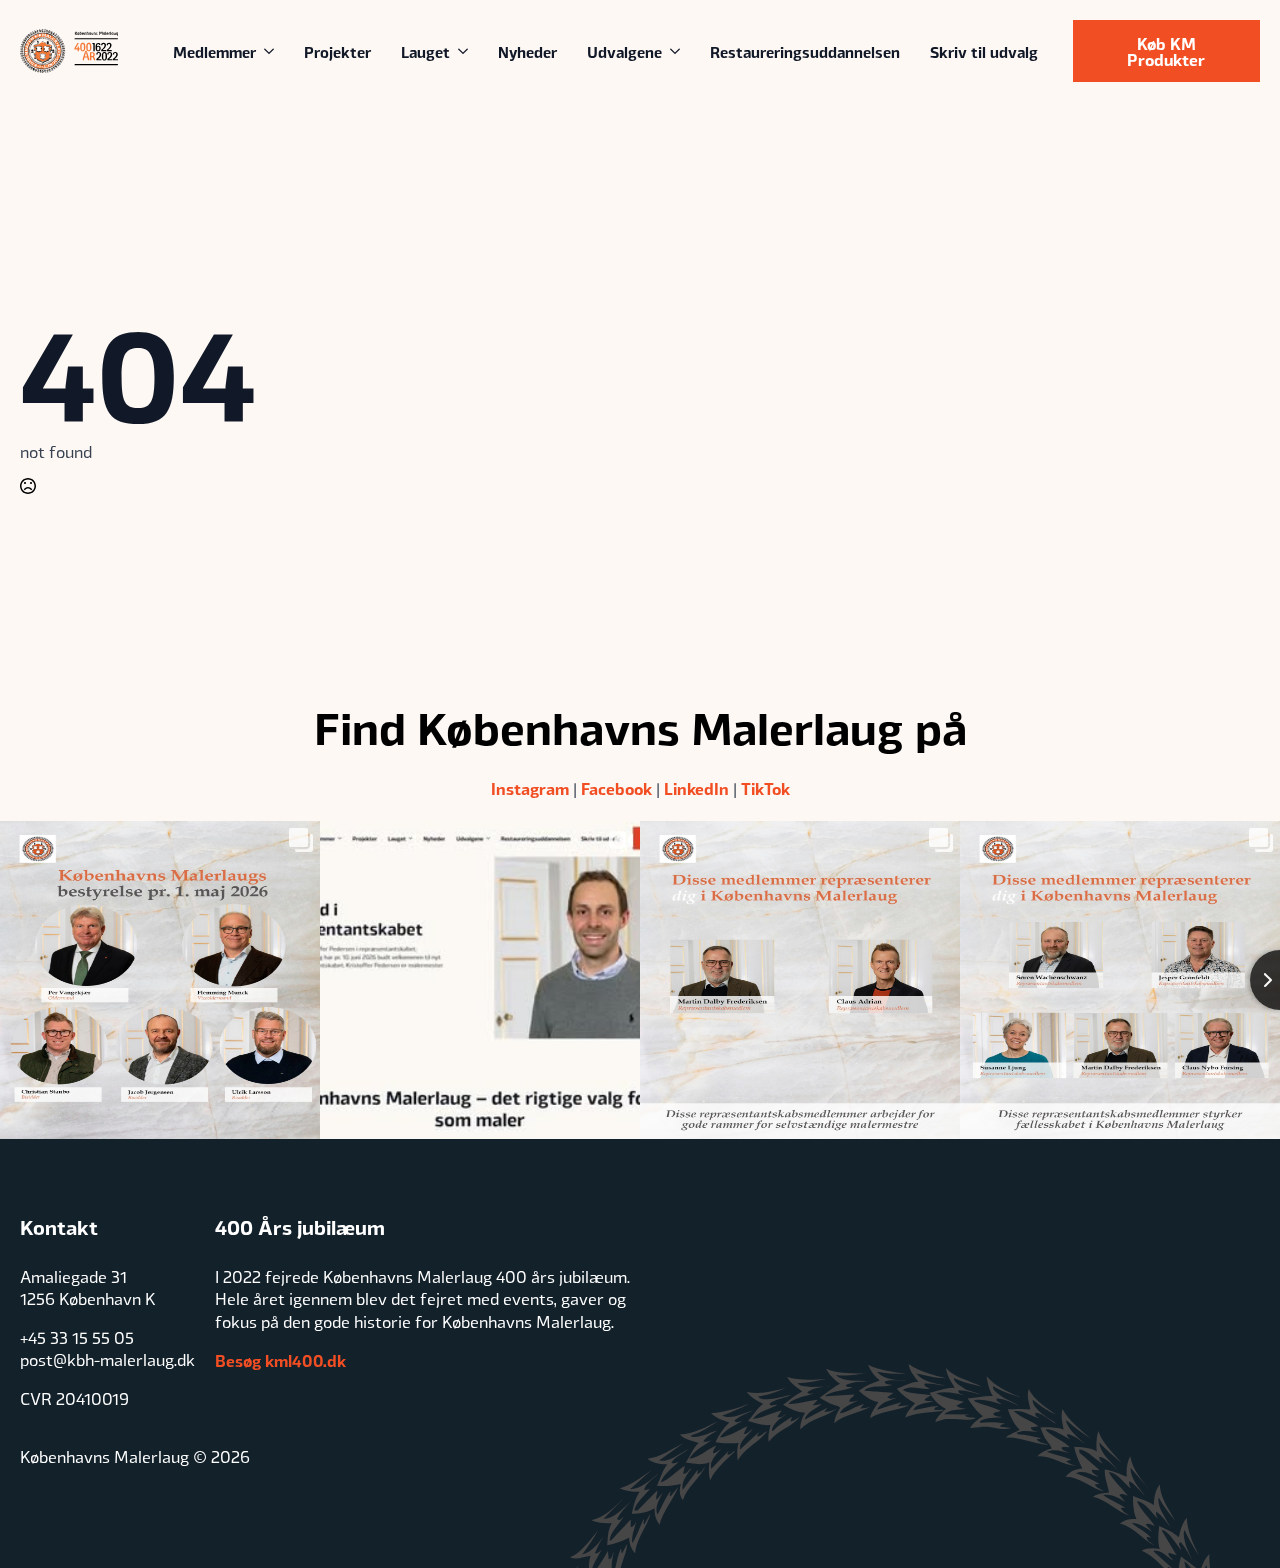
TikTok (765, 788)
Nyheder (527, 51)
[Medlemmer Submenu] (272, 51)
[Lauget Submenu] (466, 51)
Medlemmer (214, 51)
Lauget (425, 51)
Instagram (530, 788)
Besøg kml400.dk (280, 1360)
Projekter (337, 51)
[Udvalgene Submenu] (678, 51)
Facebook (616, 788)
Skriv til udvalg (984, 51)
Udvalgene (624, 51)
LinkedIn (696, 788)
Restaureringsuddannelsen (805, 51)
